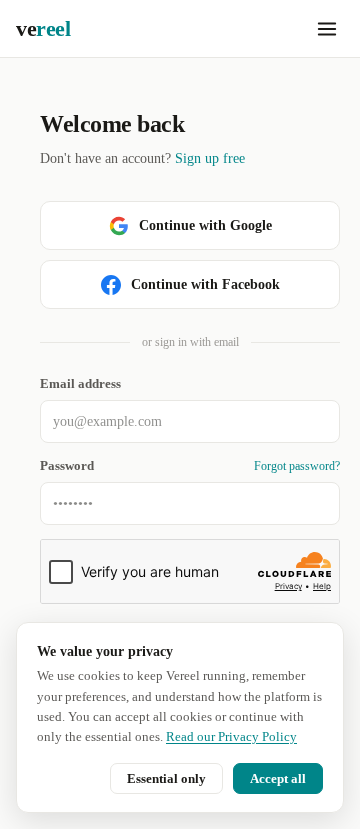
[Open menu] (327, 29)
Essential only (166, 778)
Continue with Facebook (205, 284)
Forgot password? (297, 466)
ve (43, 28)
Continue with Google (205, 225)
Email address (80, 384)
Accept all (278, 778)
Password (67, 466)
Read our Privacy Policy (231, 736)
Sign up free (210, 158)
